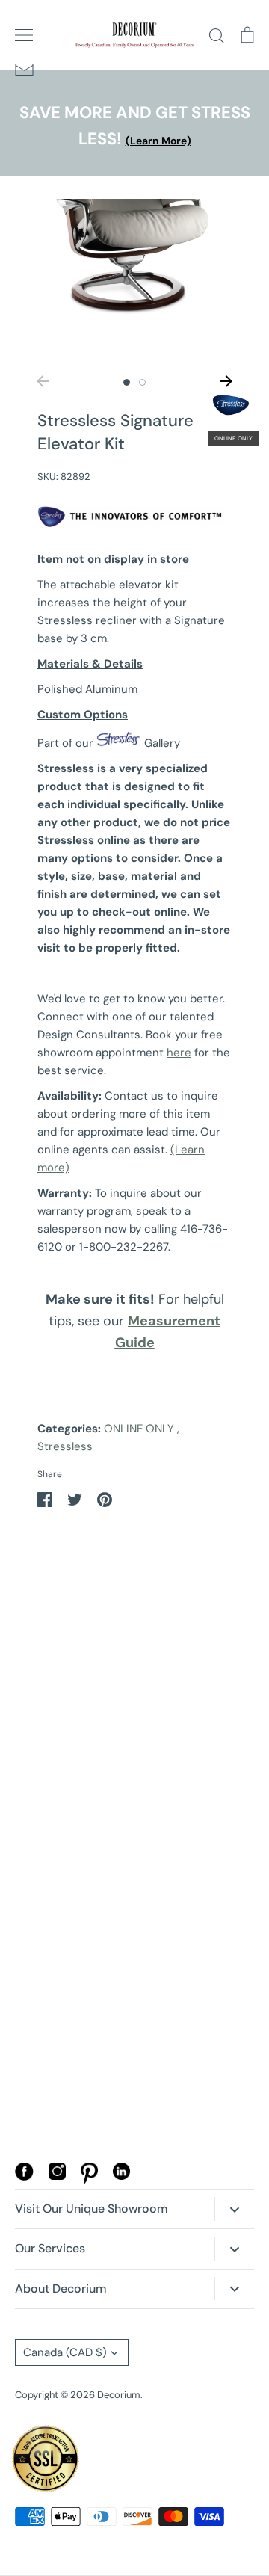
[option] (134, 280)
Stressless (65, 1446)
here (179, 1053)
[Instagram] (57, 2176)
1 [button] (127, 382)
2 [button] (142, 382)
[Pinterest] (89, 2180)
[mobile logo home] (134, 35)
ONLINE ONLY (139, 1429)
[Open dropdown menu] (234, 2209)
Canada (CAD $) (65, 2352)
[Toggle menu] (24, 35)
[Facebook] (24, 2177)
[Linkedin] (121, 2176)
